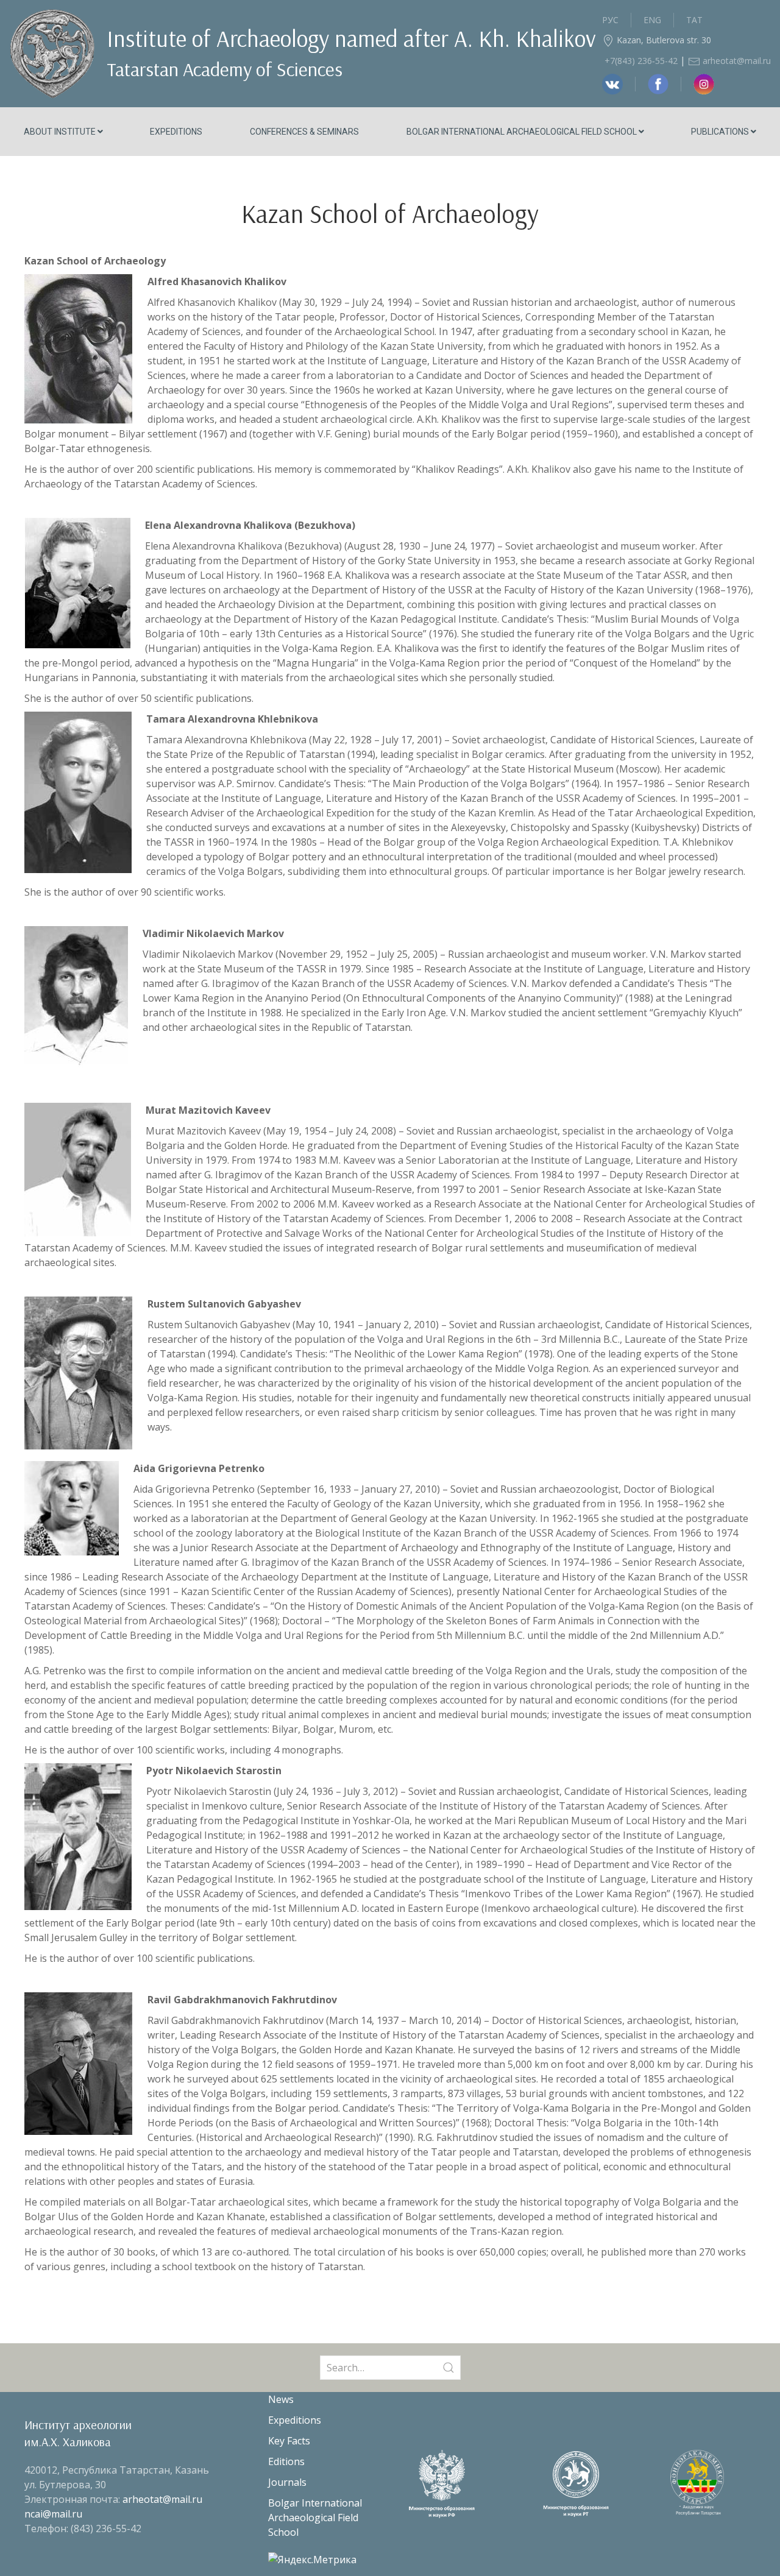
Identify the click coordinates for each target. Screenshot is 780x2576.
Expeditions (176, 132)
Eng (652, 20)
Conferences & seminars (304, 132)
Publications (721, 132)
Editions (286, 2461)
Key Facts (289, 2441)
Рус (610, 20)
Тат (694, 20)
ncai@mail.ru (53, 2514)
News (281, 2399)
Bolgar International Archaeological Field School (523, 132)
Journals (287, 2482)
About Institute (61, 132)
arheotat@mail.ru (736, 61)
